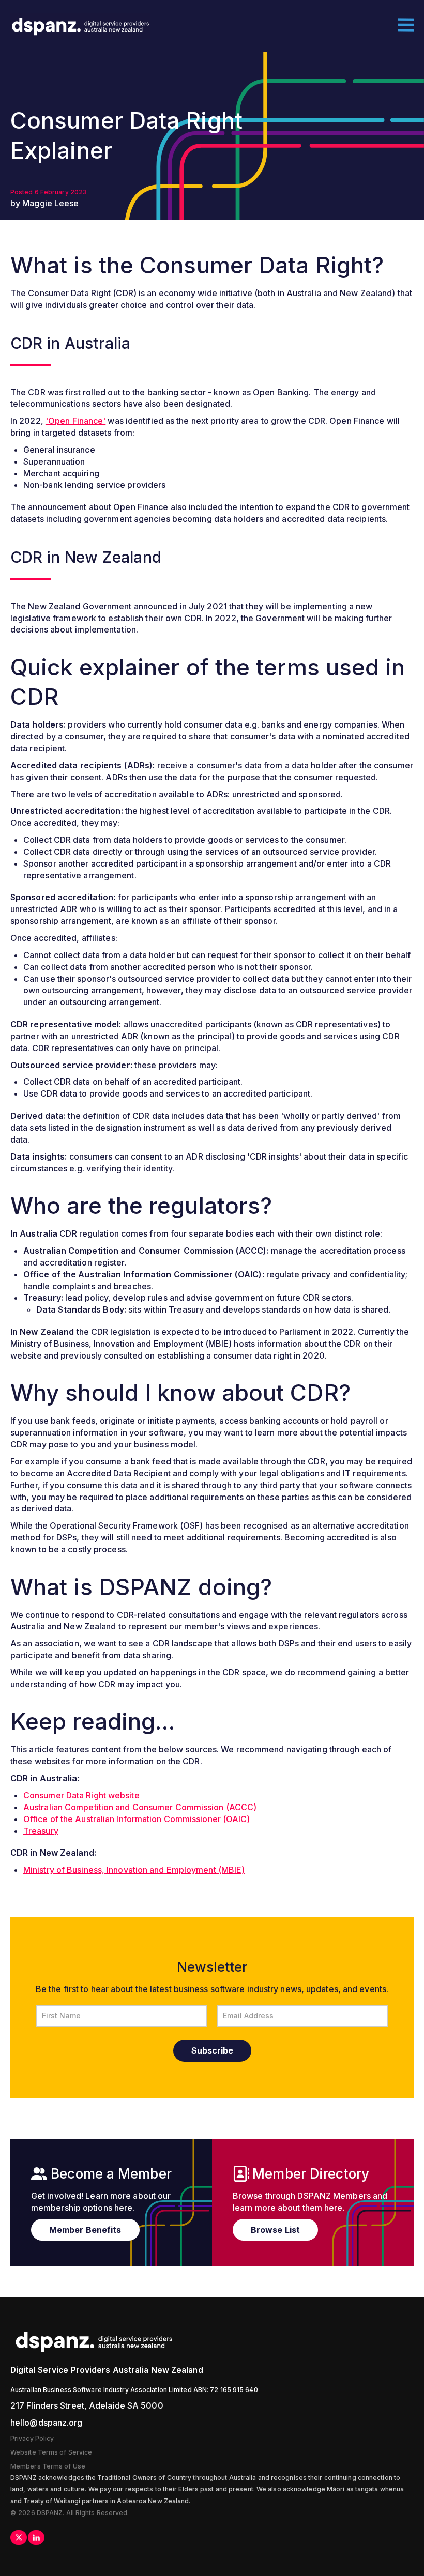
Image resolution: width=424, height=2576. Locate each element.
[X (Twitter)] (19, 2538)
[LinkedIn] (36, 2538)
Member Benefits (85, 2230)
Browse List (275, 2230)
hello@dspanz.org (47, 2423)
